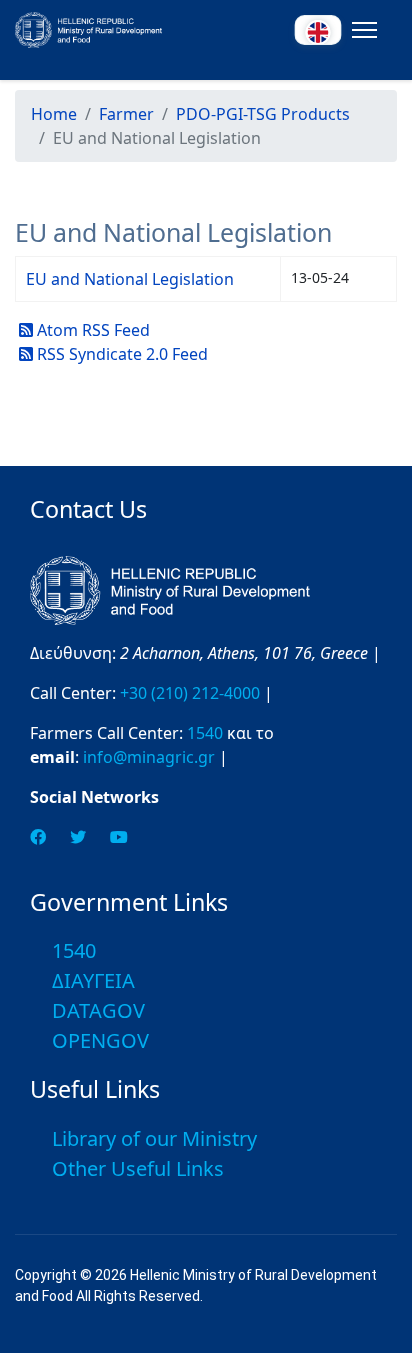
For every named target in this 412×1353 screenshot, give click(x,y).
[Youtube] (119, 837)
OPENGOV (100, 1040)
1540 (205, 733)
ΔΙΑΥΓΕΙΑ (93, 980)
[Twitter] (78, 837)
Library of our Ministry (154, 1138)
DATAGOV (98, 1010)
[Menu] (360, 30)
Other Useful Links (138, 1168)
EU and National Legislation (130, 279)
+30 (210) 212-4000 (190, 693)
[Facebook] (38, 837)
